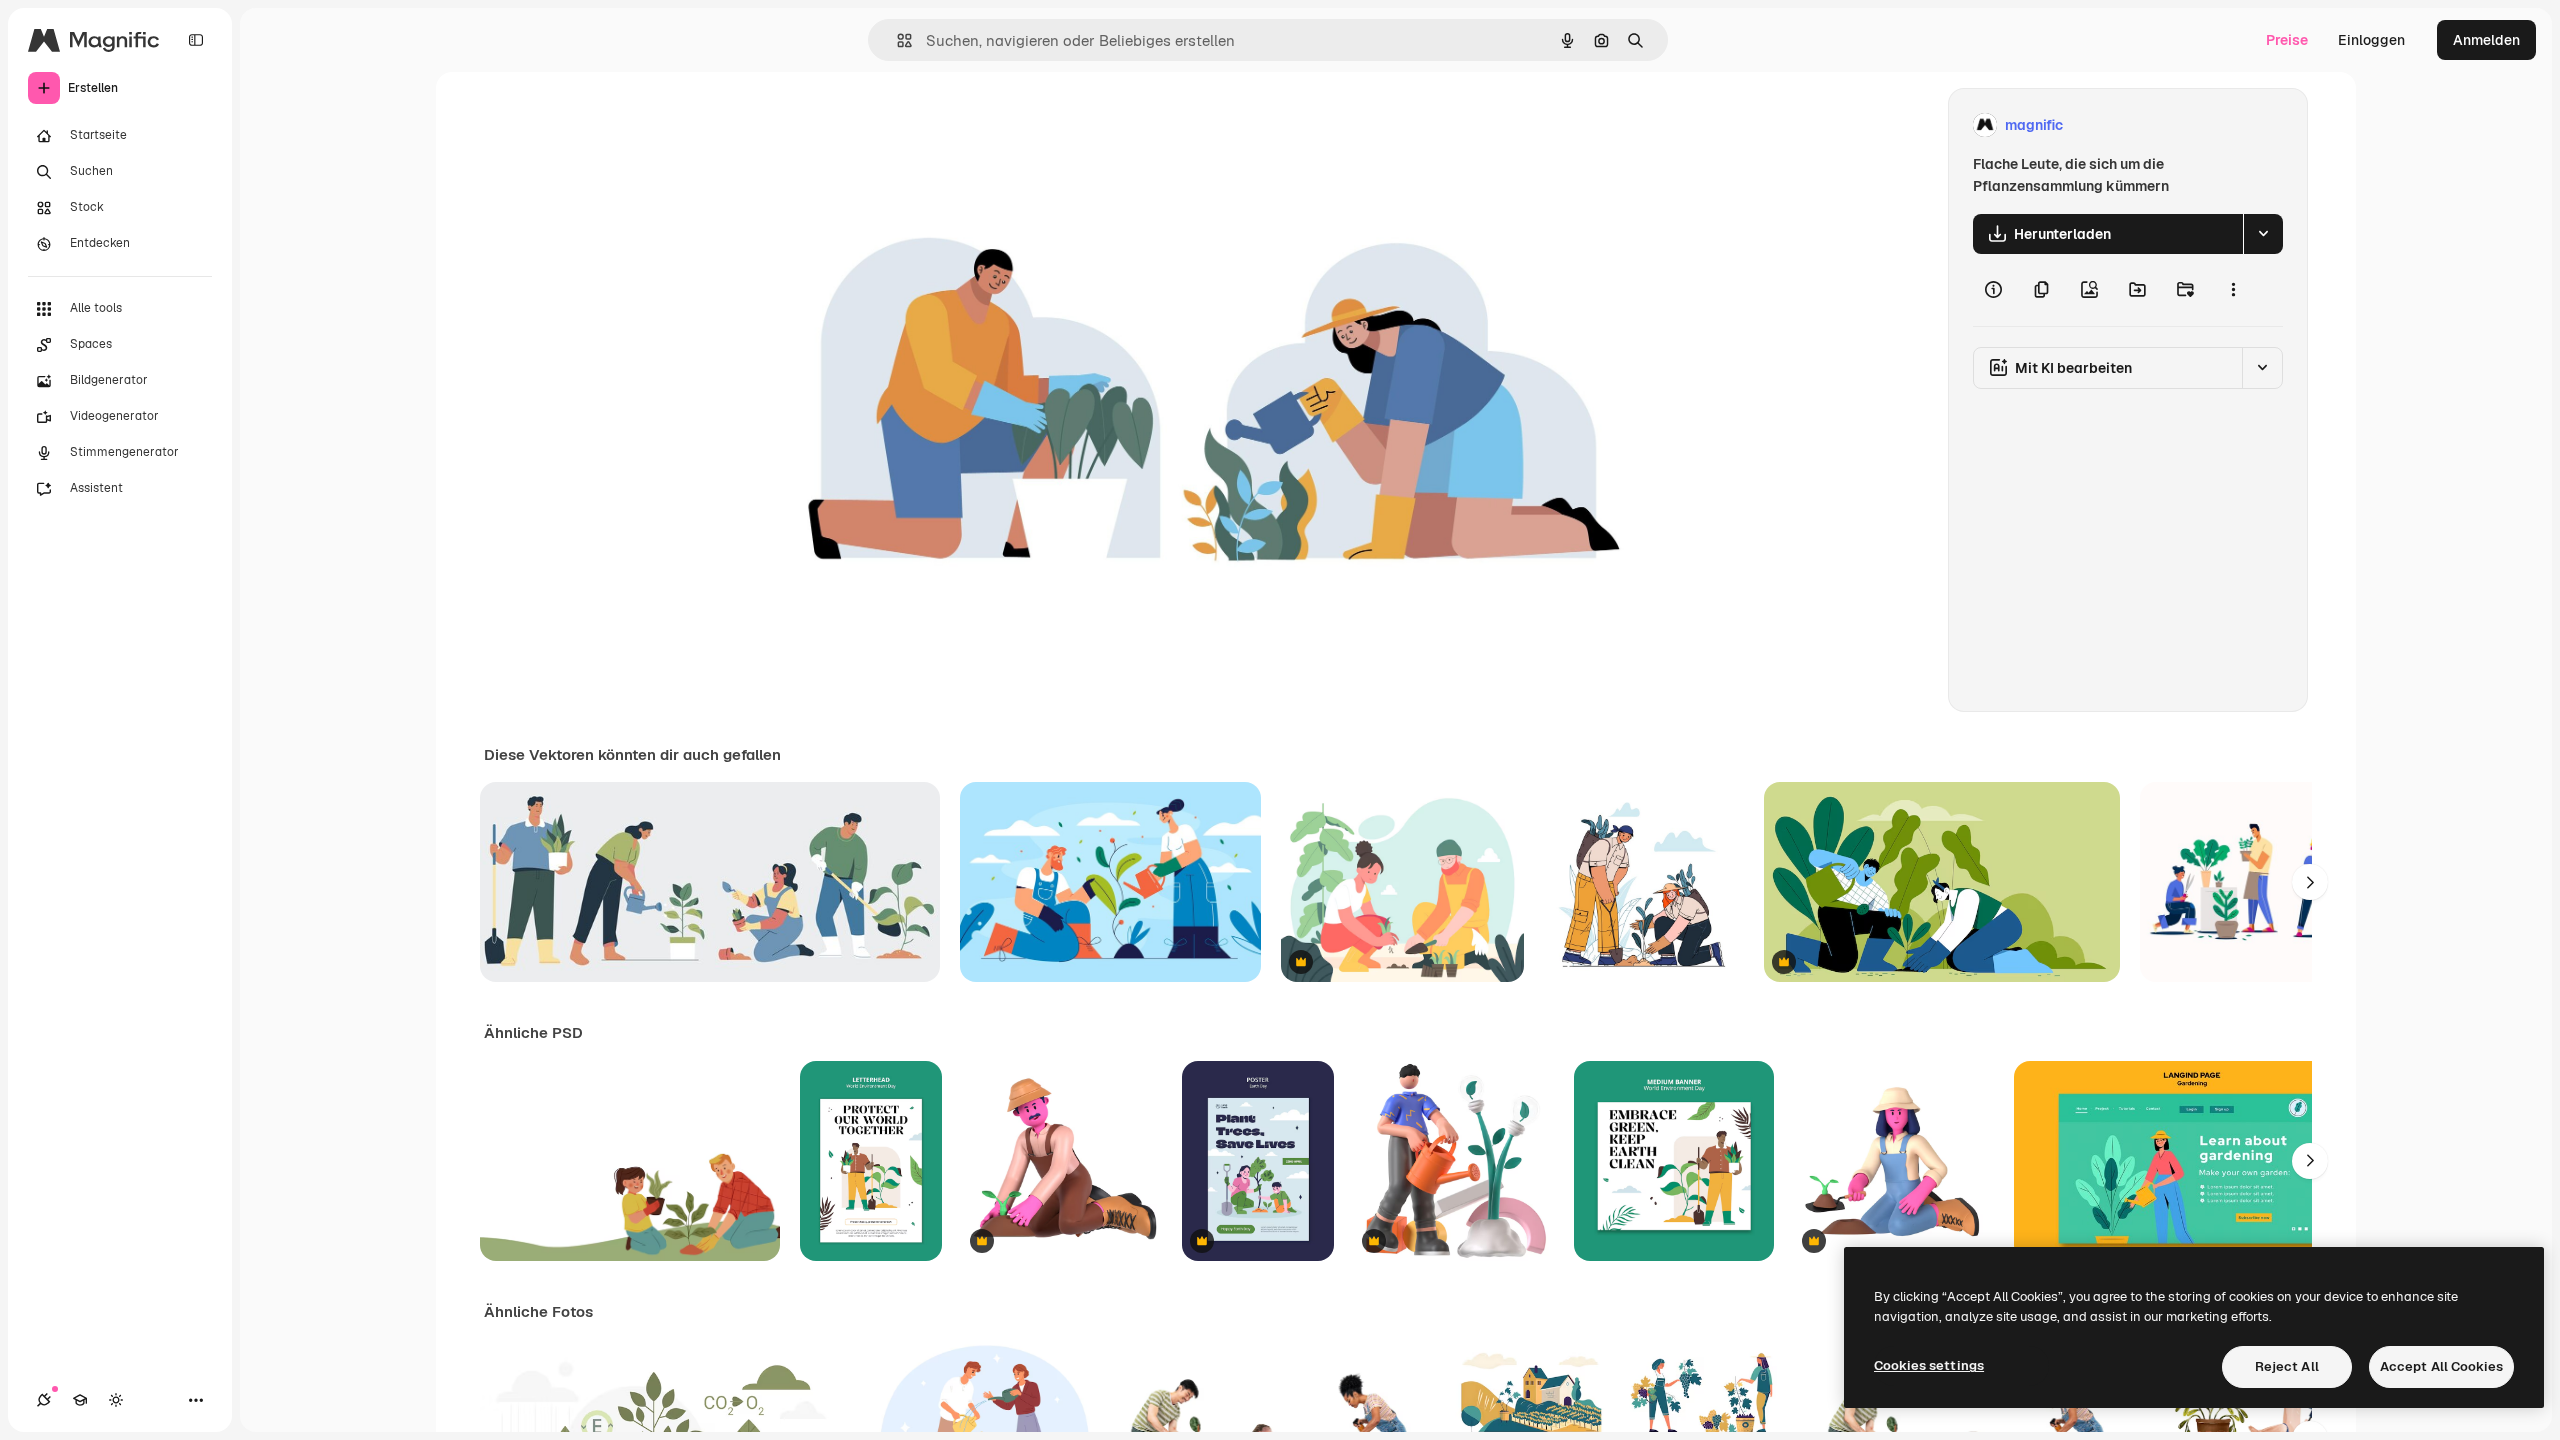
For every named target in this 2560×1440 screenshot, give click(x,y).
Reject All (2287, 1366)
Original (868, 125)
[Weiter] (2310, 882)
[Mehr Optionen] (2233, 290)
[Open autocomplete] (896, 40)
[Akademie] (80, 1400)
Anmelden (2486, 40)
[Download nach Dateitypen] (2263, 234)
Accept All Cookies (2441, 1366)
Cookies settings (1929, 1365)
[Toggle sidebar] (196, 40)
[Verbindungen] (44, 1400)
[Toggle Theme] (116, 1400)
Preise (2287, 40)
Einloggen (2371, 40)
